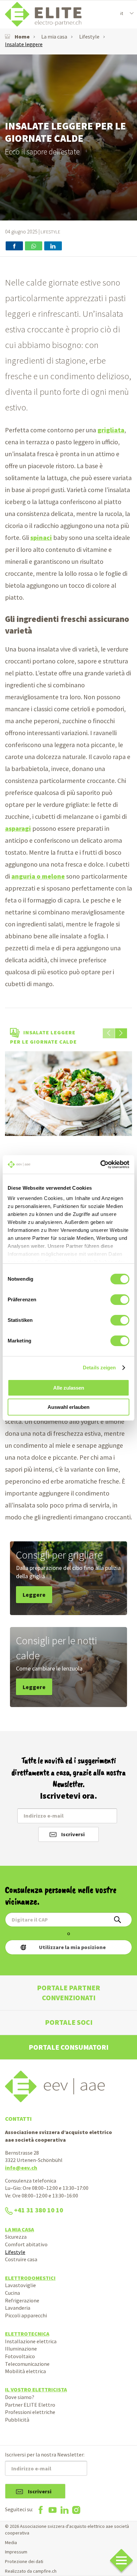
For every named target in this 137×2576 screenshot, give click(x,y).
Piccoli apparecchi (26, 2315)
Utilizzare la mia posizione (72, 1947)
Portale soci (69, 2022)
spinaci (41, 538)
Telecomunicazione (27, 2364)
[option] (68, 137)
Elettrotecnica (27, 2334)
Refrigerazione (22, 2300)
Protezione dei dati (24, 2561)
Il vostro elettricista (36, 2389)
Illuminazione (21, 2349)
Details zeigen (99, 1368)
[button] (121, 1033)
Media (11, 2542)
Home (22, 37)
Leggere (34, 1595)
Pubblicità (17, 2420)
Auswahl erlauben (68, 1407)
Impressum (16, 2552)
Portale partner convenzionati (68, 1993)
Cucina (12, 2293)
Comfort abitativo (26, 2244)
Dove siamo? (20, 2397)
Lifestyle (89, 37)
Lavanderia (18, 2308)
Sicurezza (16, 2237)
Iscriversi (73, 1834)
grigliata (111, 430)
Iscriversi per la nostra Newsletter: (45, 2454)
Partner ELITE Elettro (30, 2405)
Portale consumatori (68, 2047)
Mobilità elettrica (25, 2371)
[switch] (120, 1300)
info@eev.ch (21, 2168)
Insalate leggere (24, 44)
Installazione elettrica (31, 2341)
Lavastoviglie (20, 2285)
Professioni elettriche (30, 2412)
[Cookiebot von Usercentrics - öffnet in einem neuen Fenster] (100, 1164)
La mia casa (54, 37)
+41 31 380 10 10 (39, 2210)
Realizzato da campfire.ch (31, 2571)
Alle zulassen (69, 1388)
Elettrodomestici (30, 2278)
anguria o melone (38, 876)
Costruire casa (21, 2259)
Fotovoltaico (20, 2356)
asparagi (18, 828)
